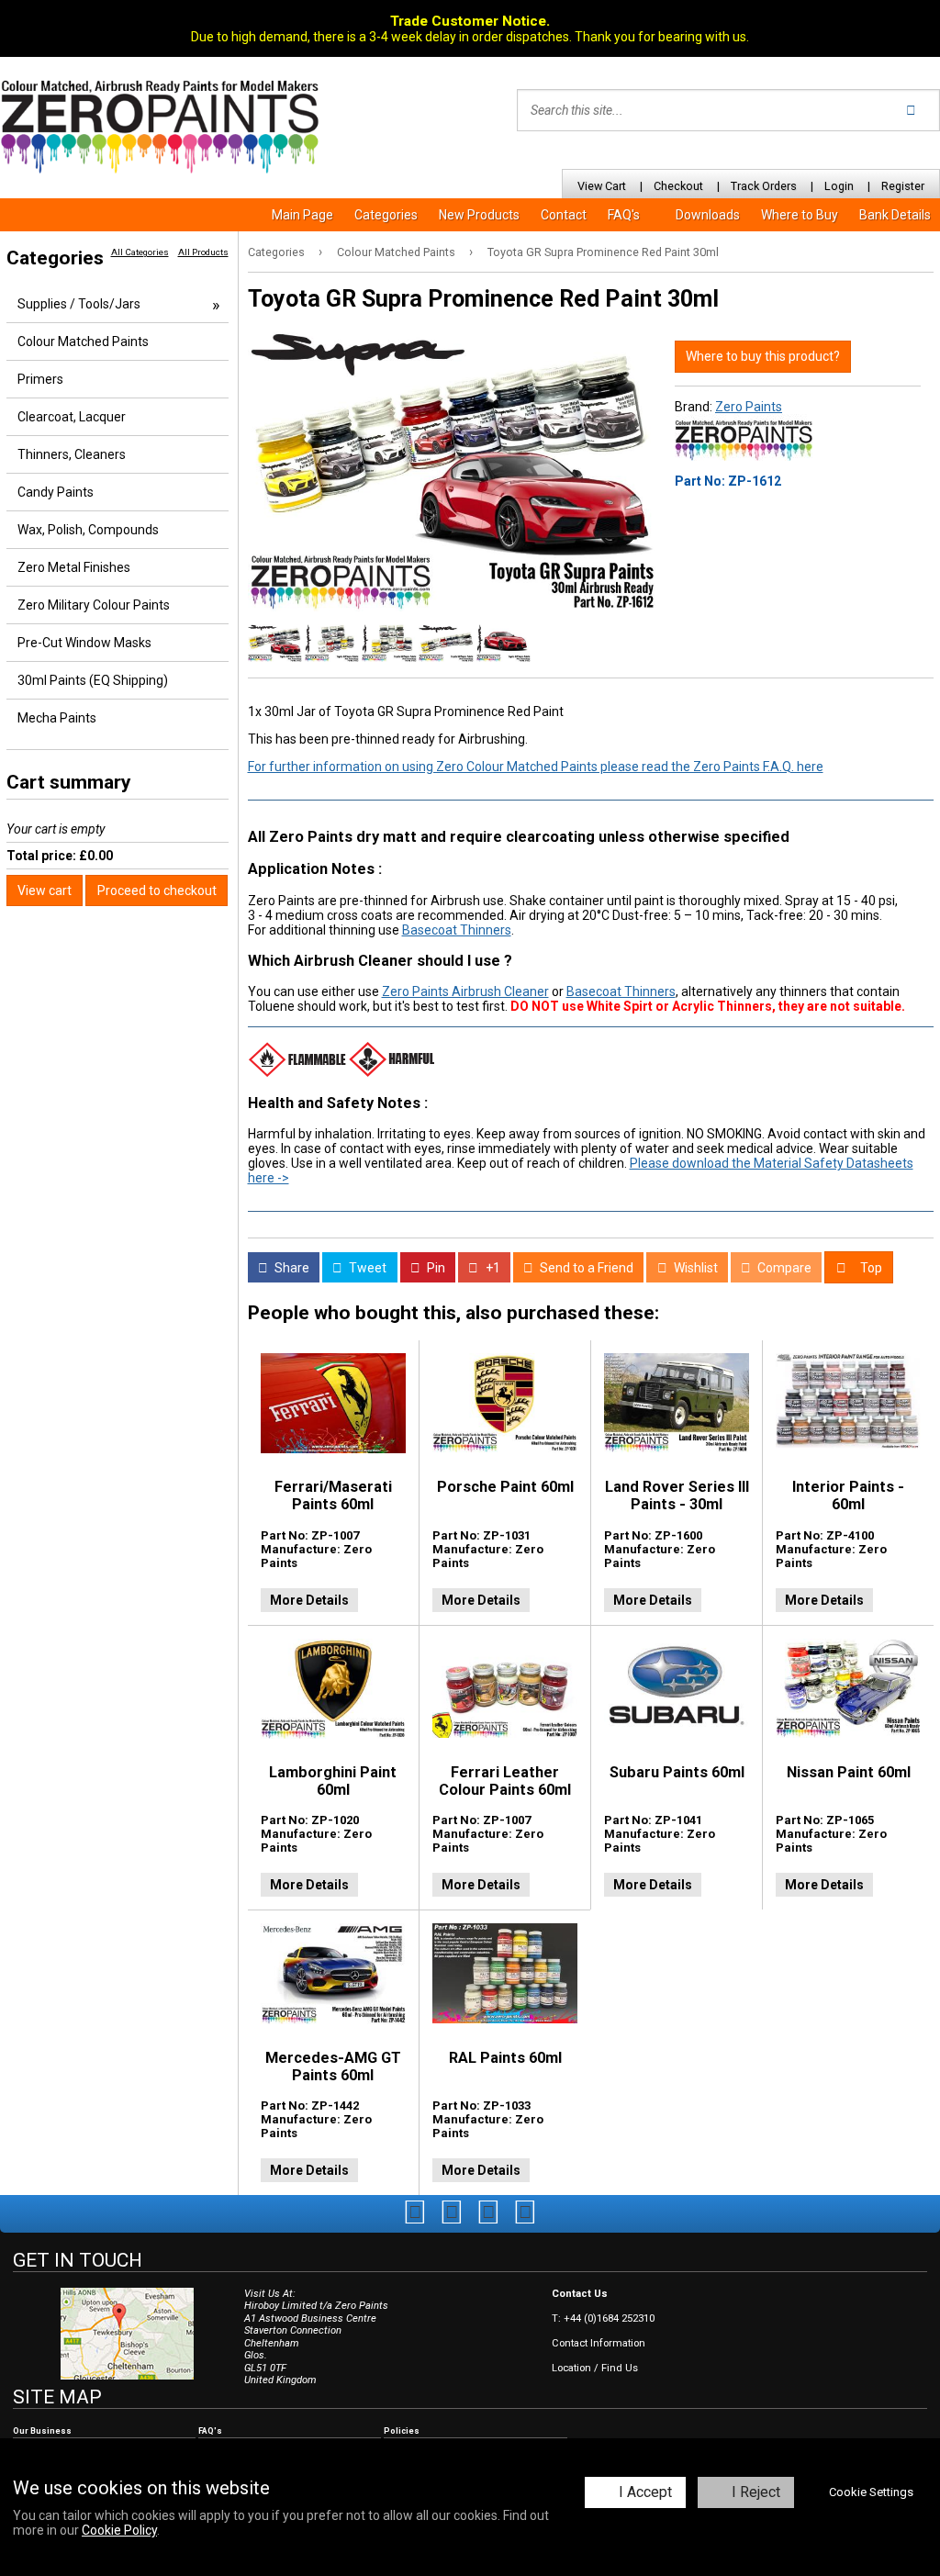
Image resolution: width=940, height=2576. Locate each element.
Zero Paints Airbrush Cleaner (465, 991)
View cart (45, 890)
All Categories (140, 252)
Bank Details (895, 215)
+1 (492, 1268)
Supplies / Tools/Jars (79, 304)
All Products (203, 252)
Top (870, 1268)
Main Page (302, 215)
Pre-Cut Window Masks (84, 643)
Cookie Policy (119, 2530)
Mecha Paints (57, 718)
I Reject (756, 2492)
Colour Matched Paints (396, 252)
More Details (309, 1600)
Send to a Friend (585, 1268)
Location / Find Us (595, 2368)
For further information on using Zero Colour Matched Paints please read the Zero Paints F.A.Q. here (536, 767)
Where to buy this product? (763, 356)
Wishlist (694, 1268)
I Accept (645, 2492)
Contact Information (599, 2343)
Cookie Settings (871, 2492)
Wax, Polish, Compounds (88, 530)
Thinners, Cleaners (72, 454)
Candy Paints (56, 492)
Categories (386, 215)
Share (291, 1268)
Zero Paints (749, 407)
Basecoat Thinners (457, 930)
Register (903, 186)
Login (839, 186)
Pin (435, 1268)
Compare (783, 1268)
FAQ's (624, 215)
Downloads (708, 215)
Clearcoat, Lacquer (72, 417)
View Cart (602, 186)
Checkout (678, 186)
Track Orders (764, 186)
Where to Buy (800, 215)
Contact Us (580, 2294)
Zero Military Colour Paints (94, 605)
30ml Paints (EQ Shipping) (93, 680)
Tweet (366, 1268)
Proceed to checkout (157, 890)
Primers (40, 379)
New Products (479, 215)
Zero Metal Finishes (74, 567)
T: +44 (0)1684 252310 (603, 2318)
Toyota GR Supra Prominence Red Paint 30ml (603, 252)
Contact (564, 215)
